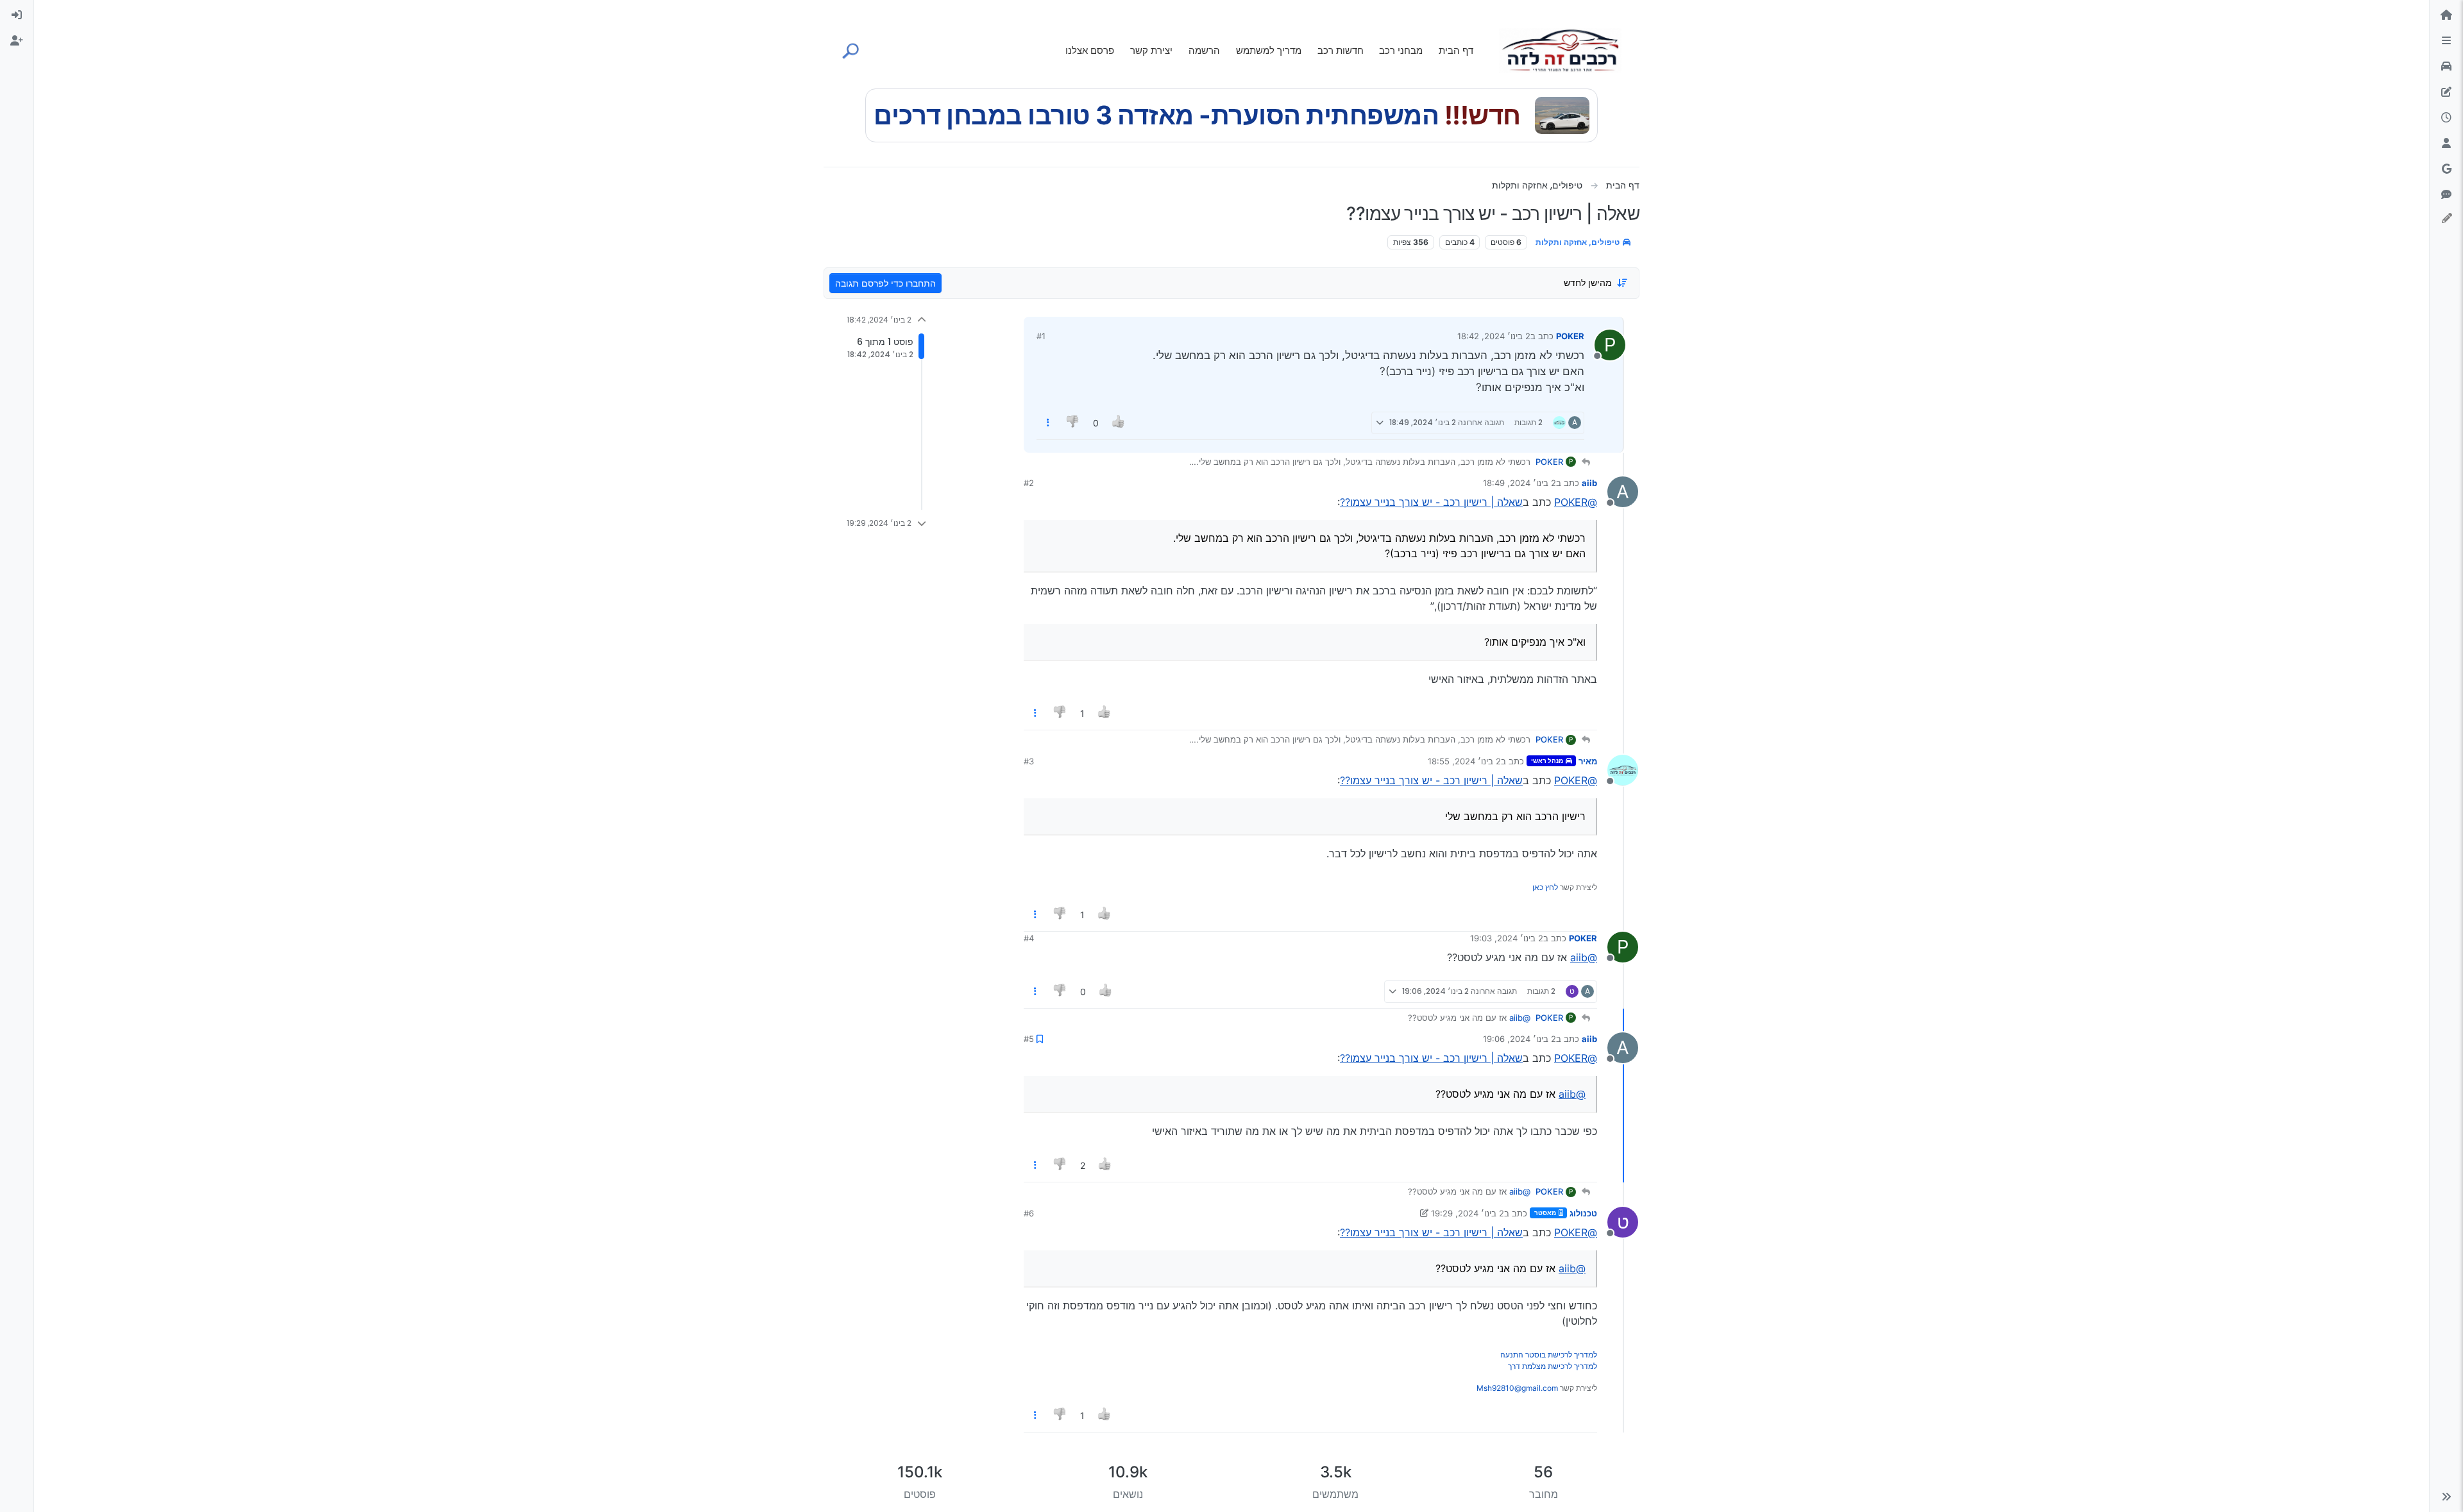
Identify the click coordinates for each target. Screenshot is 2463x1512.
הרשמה (1204, 50)
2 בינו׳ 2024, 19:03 (1507, 938)
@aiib (1584, 957)
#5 (1029, 1039)
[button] (2446, 1497)
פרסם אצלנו (1090, 50)
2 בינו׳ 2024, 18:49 (1519, 483)
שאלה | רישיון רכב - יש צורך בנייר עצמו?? (1431, 502)
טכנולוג (1583, 1213)
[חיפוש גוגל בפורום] (2446, 169)
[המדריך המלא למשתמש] (2446, 92)
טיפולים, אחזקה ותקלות (1579, 242)
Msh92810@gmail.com (1517, 1388)
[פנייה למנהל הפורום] (2446, 195)
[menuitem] (17, 15)
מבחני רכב (1401, 50)
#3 (1029, 761)
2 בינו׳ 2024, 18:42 (1494, 336)
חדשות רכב (1341, 50)
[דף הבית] (2446, 15)
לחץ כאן (1545, 887)
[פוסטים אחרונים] (2446, 118)
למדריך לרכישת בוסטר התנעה (1549, 1355)
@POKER (1576, 502)
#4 (1029, 938)
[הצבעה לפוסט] (1119, 423)
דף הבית (1456, 50)
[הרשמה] (17, 41)
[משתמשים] (2446, 144)
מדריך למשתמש (1269, 50)
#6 (1029, 1213)
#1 (1041, 336)
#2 (1029, 483)
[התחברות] (17, 15)
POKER (1570, 336)
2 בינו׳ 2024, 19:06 (1519, 1039)
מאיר (1588, 761)
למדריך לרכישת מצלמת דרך (1553, 1366)
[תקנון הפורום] (2446, 41)
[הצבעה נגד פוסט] (1074, 423)
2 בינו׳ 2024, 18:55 (1464, 761)
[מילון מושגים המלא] (2446, 67)
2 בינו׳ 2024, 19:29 (1468, 1213)
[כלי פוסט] (1048, 423)
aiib (1589, 483)
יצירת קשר (1151, 50)
